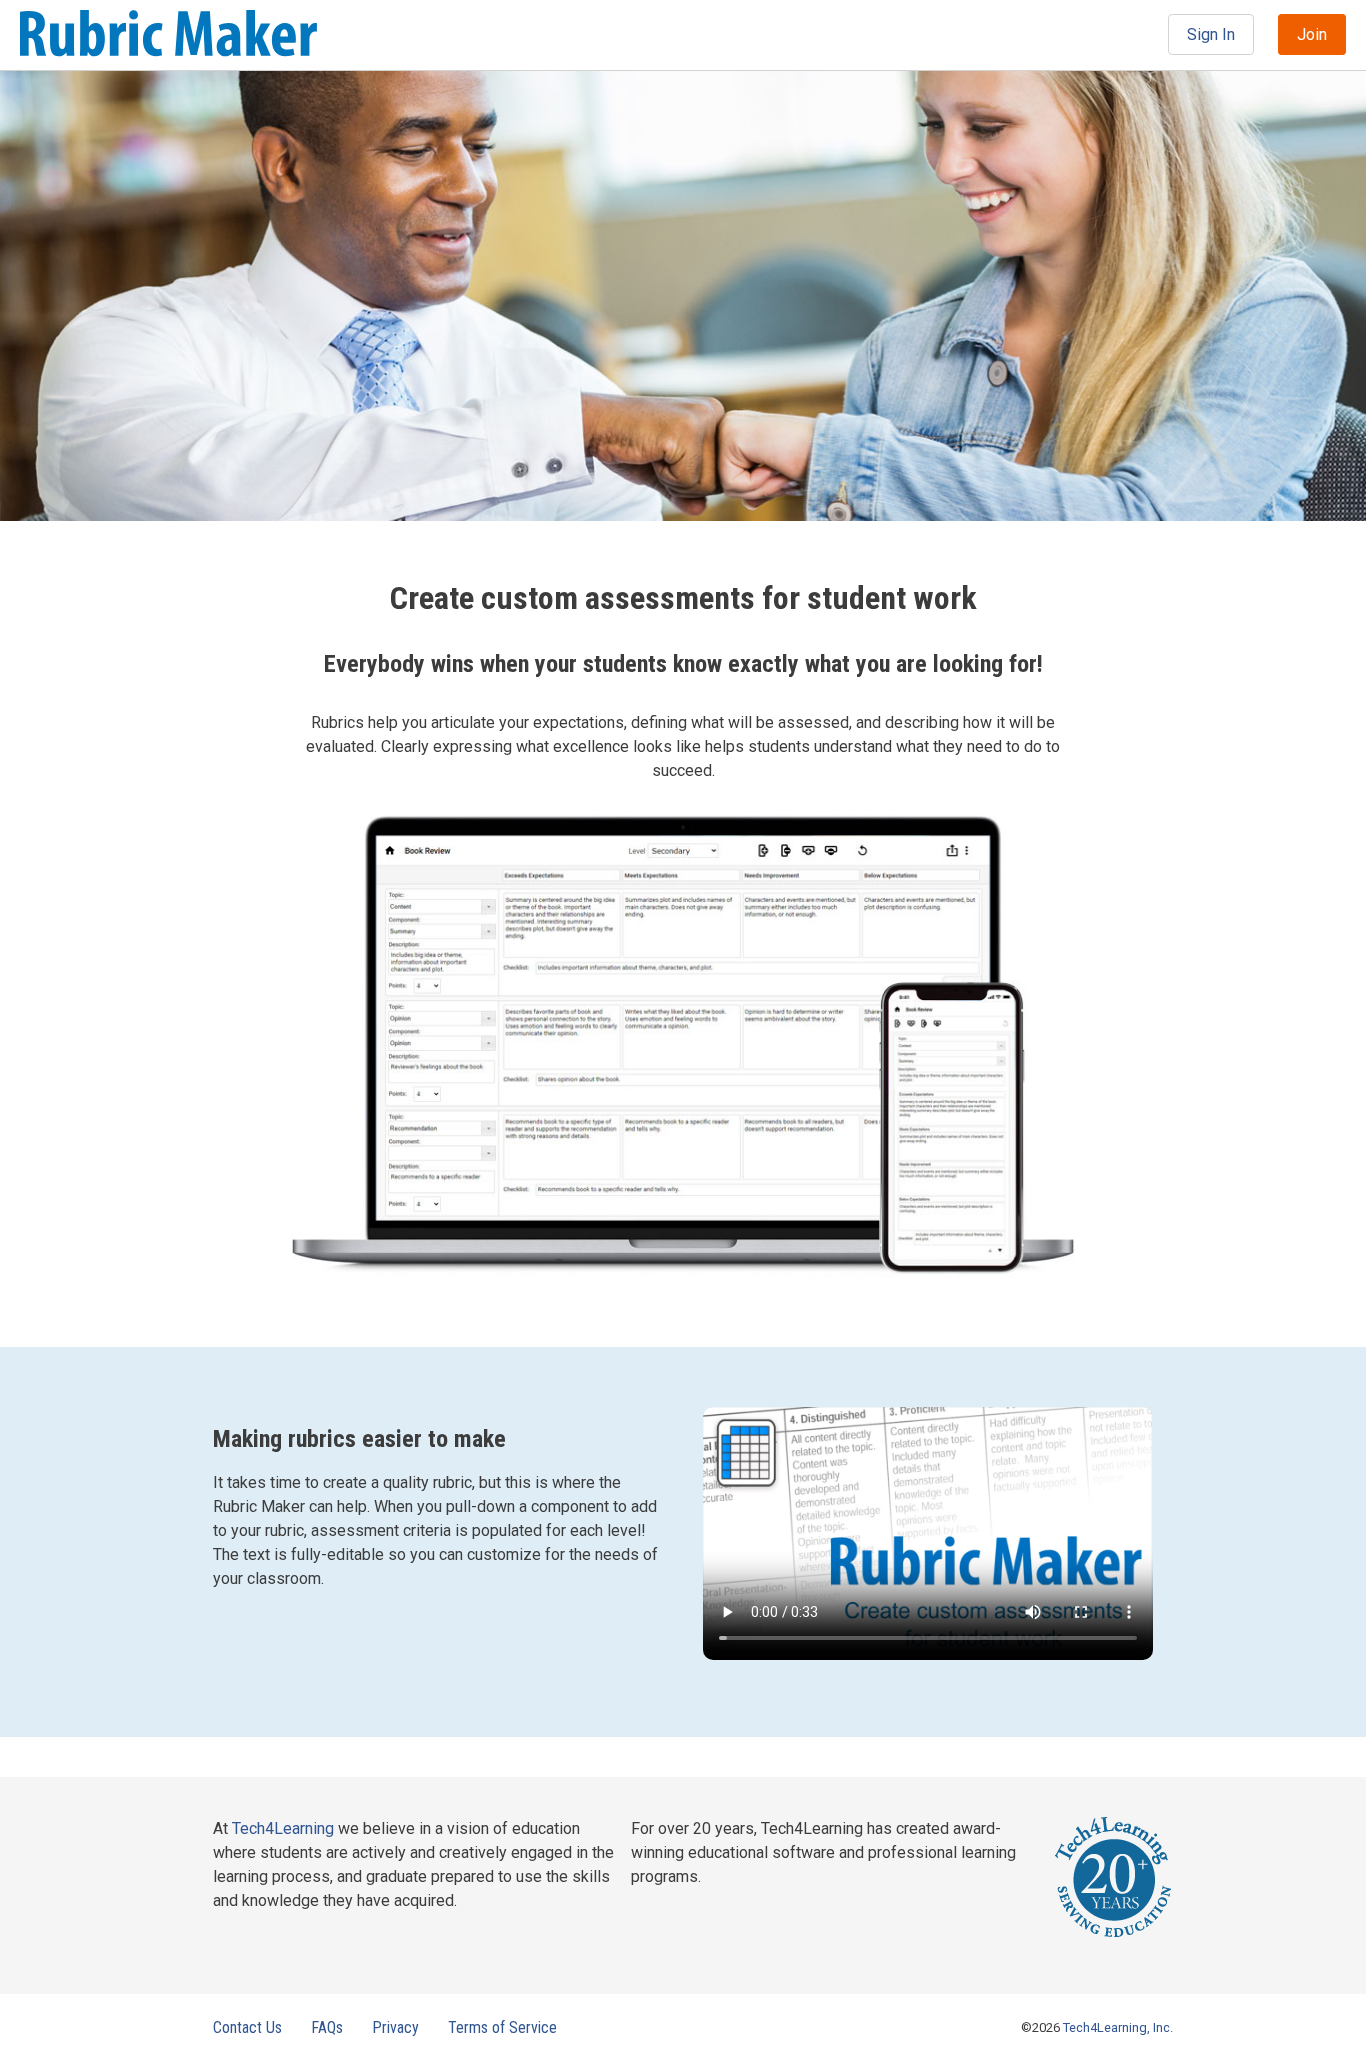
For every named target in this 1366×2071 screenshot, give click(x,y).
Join (1312, 34)
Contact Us (247, 2027)
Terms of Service (502, 2027)
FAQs (327, 2027)
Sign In (1211, 34)
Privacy (395, 2027)
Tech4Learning (283, 1828)
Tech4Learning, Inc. (1118, 2027)
